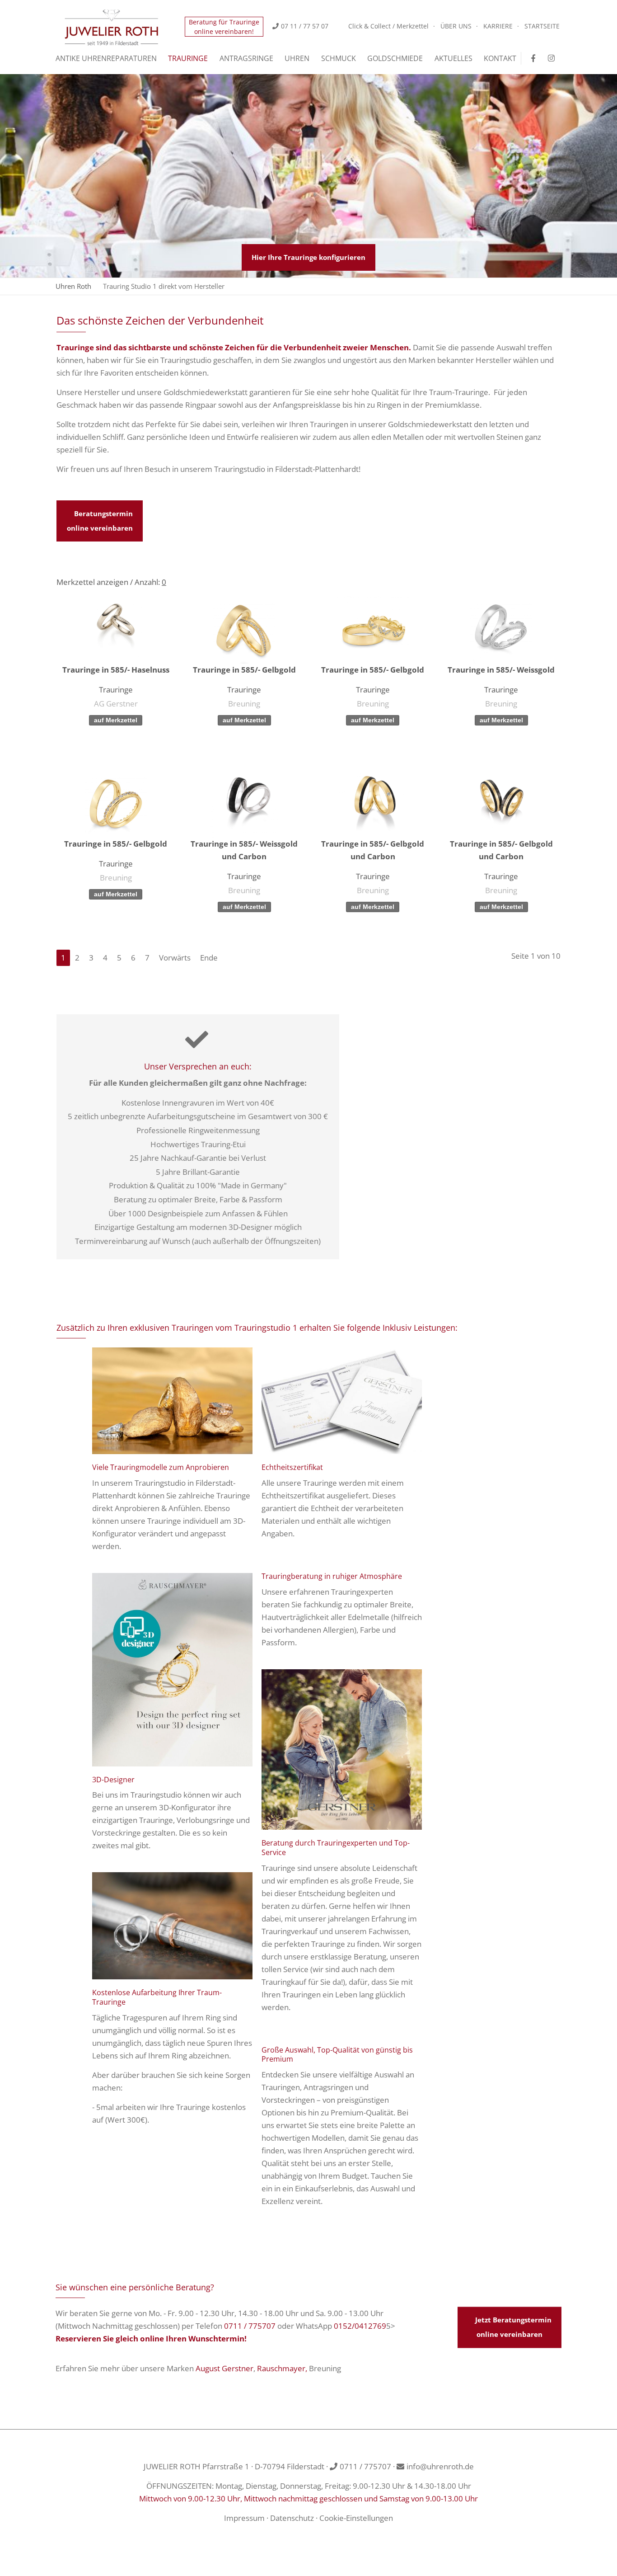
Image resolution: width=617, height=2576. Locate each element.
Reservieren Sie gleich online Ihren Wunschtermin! (151, 2338)
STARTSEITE (542, 26)
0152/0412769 (360, 2326)
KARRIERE (498, 26)
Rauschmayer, (282, 2368)
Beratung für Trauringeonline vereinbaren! (224, 27)
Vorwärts (175, 958)
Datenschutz (292, 2518)
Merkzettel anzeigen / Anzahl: (111, 582)
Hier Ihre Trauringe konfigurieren (308, 257)
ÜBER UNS (456, 26)
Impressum (244, 2518)
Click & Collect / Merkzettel (388, 26)
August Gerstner (224, 2368)
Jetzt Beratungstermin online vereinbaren (513, 2327)
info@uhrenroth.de (440, 2466)
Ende (209, 958)
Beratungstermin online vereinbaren (100, 521)
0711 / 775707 (250, 2326)
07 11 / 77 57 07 (305, 26)
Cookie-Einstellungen (356, 2518)
